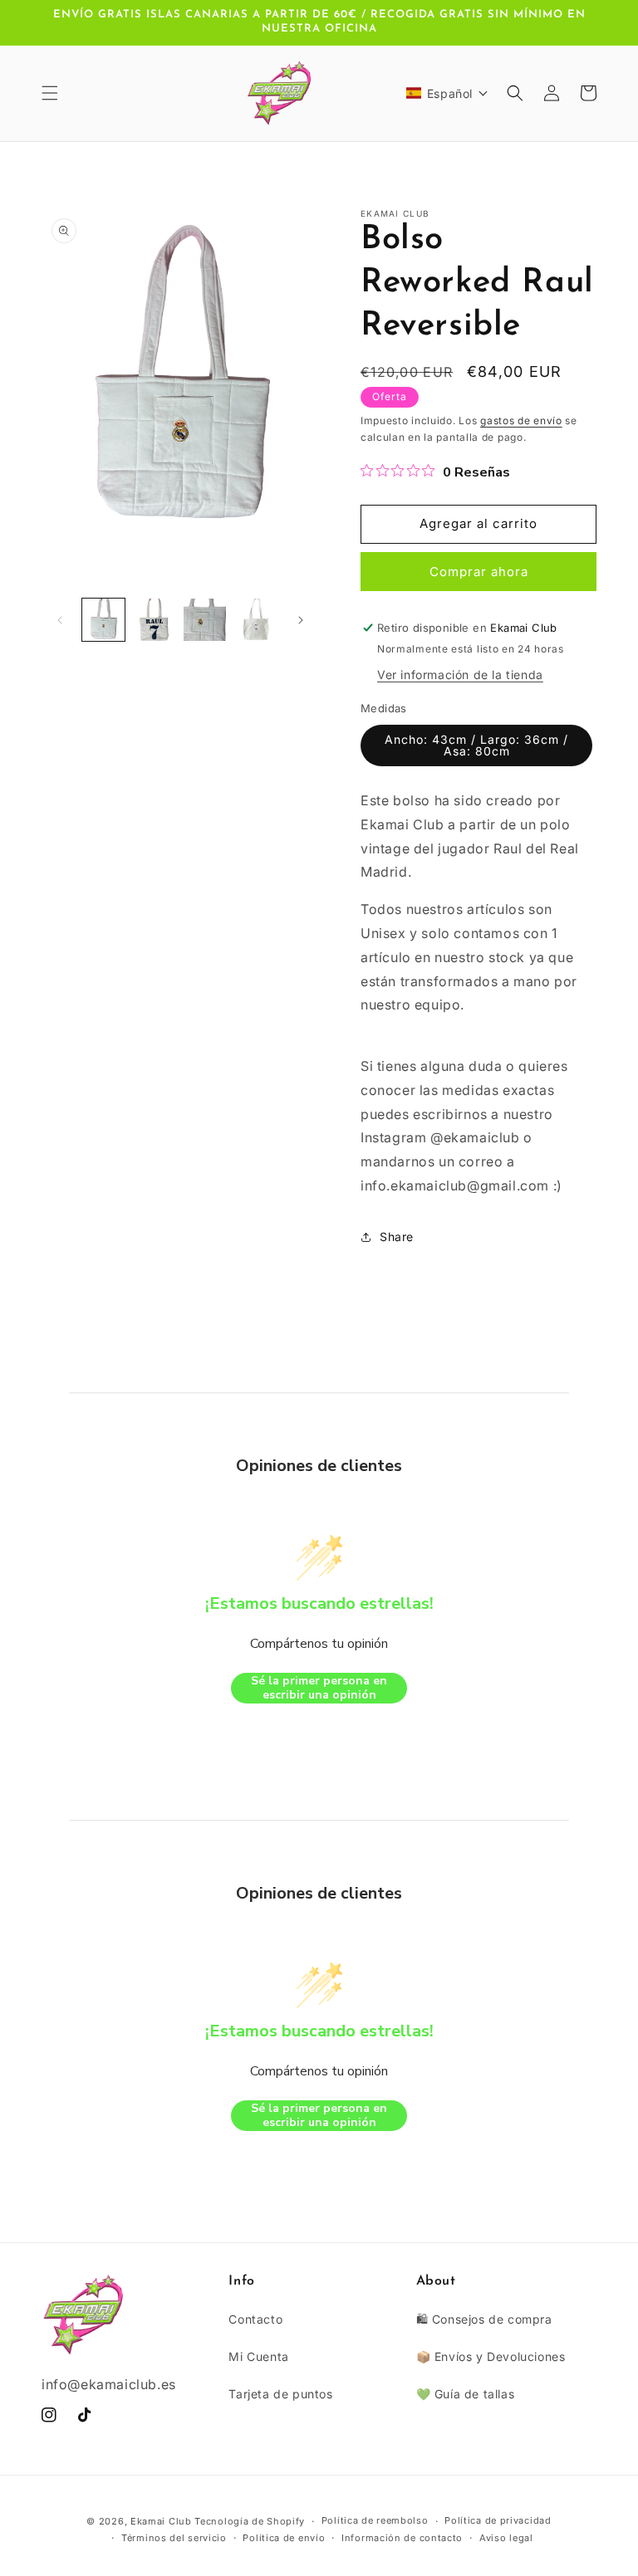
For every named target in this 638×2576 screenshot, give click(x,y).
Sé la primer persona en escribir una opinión (319, 1688)
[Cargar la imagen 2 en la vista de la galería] (154, 620)
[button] (50, 93)
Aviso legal (506, 2538)
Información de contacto (402, 2538)
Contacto (255, 2319)
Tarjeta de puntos (280, 2394)
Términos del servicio (174, 2538)
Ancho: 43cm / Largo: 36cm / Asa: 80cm (476, 745)
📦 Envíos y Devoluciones (491, 2356)
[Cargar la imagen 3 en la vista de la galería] (205, 620)
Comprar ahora (479, 572)
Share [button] (397, 1237)
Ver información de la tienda (460, 675)
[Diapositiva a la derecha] (301, 620)
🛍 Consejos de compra (484, 2319)
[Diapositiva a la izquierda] (60, 620)
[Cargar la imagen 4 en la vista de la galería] (255, 620)
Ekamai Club (161, 2521)
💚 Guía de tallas (466, 2394)
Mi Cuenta (258, 2356)
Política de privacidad (498, 2520)
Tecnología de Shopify (250, 2521)
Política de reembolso (375, 2520)
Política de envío (284, 2538)
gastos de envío (521, 420)
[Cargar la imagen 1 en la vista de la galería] (103, 620)
